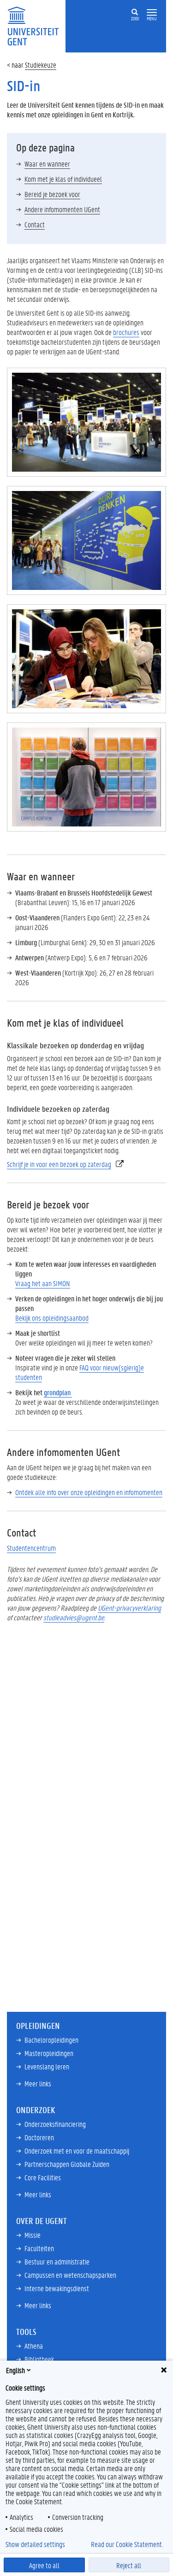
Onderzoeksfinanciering (55, 2124)
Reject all (129, 2565)
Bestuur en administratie (57, 2261)
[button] (152, 13)
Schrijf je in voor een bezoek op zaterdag (59, 1164)
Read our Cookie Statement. (127, 2544)
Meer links (38, 2083)
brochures (126, 332)
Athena (34, 2346)
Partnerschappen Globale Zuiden (67, 2164)
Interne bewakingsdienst (57, 2288)
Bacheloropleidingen (51, 2040)
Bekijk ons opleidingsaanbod (52, 1318)
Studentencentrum (31, 1548)
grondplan (58, 1392)
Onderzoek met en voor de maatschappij (77, 2151)
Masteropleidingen (49, 2053)
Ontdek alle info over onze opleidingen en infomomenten (89, 1492)
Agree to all (44, 2565)
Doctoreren (39, 2137)
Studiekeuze (41, 65)
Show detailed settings (35, 2544)
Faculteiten (39, 2248)
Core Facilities (43, 2177)
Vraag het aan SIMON (43, 1283)
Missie (33, 2235)
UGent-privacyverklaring (129, 1608)
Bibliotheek (39, 2359)
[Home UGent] (36, 25)
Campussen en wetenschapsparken (70, 2275)
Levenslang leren (47, 2066)
